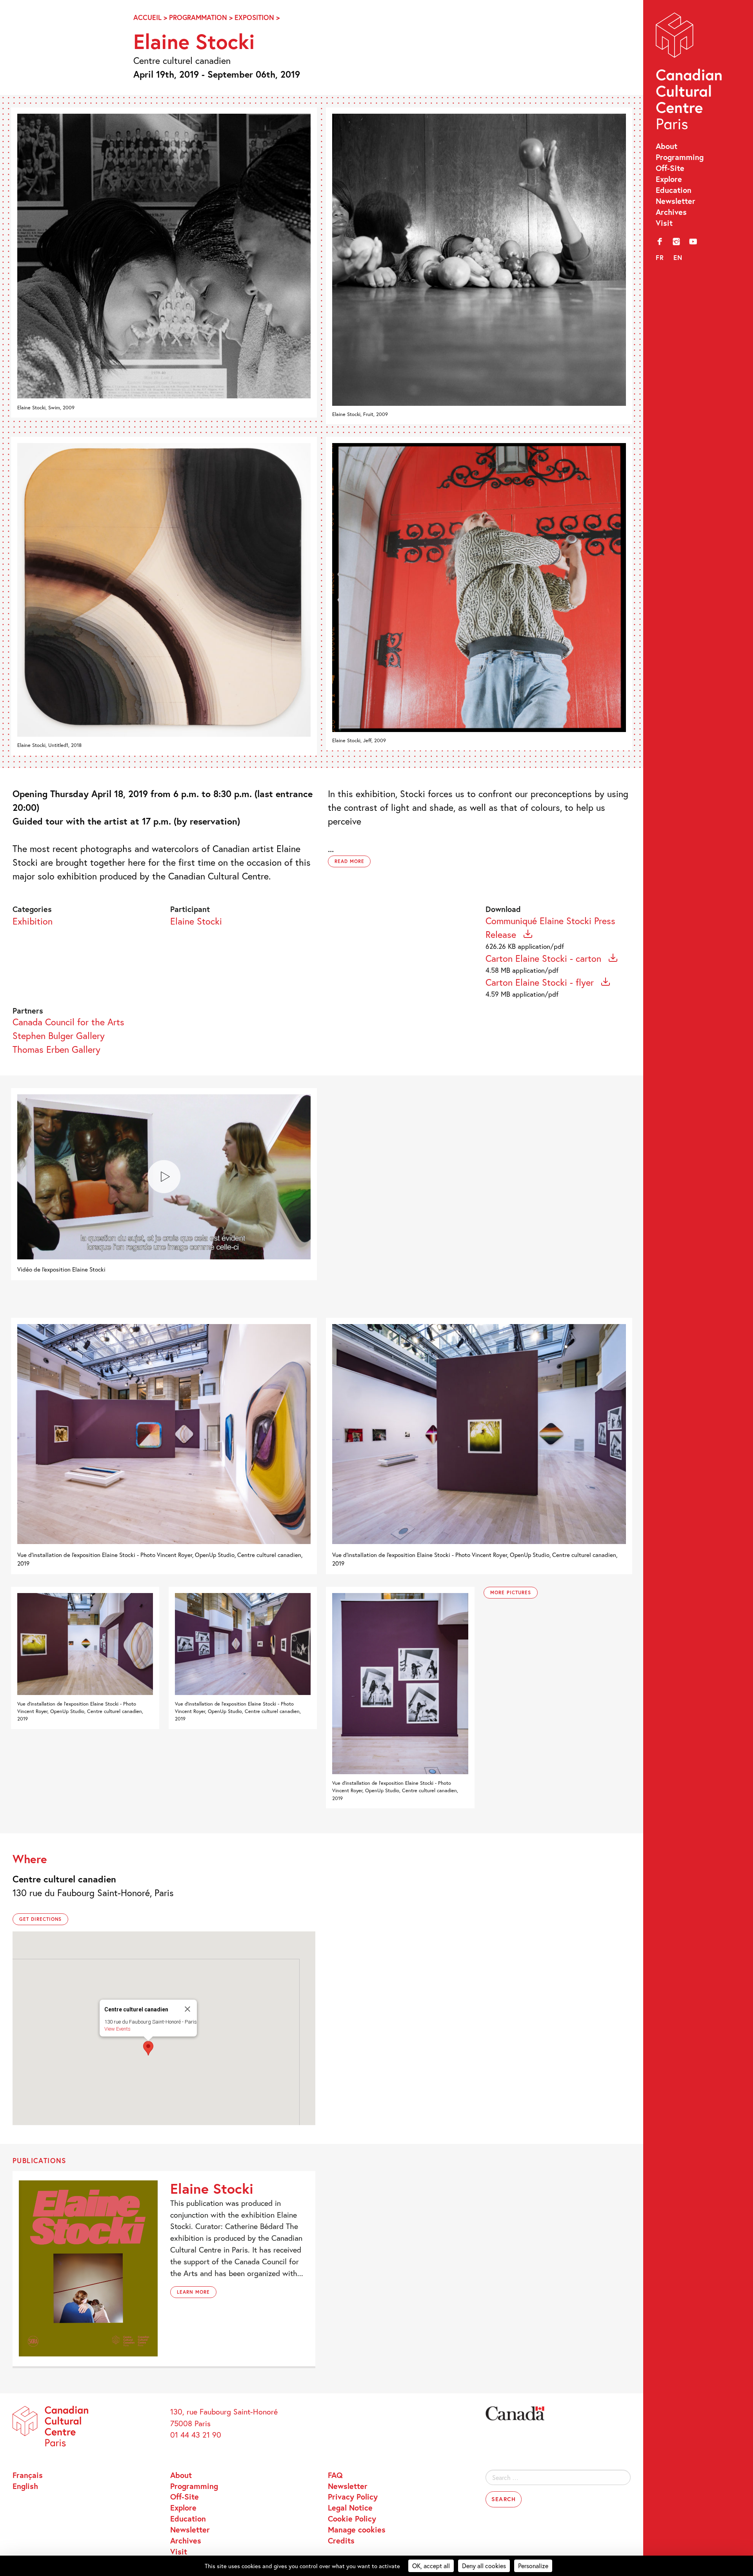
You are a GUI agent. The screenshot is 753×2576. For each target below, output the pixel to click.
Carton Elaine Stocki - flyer (541, 982)
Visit (664, 223)
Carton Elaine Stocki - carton (545, 958)
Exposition (254, 17)
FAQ (335, 2475)
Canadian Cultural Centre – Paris (690, 74)
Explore (669, 179)
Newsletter (676, 201)
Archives (671, 212)
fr (660, 257)
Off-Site (670, 168)
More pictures (510, 1592)
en (678, 257)
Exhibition (33, 921)
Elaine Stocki (196, 921)
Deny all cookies (484, 2566)
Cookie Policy (352, 2518)
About (667, 146)
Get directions (40, 1919)
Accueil (147, 17)
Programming (680, 157)
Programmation (198, 17)
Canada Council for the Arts (68, 1022)
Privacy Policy (353, 2496)
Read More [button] (349, 861)
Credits (341, 2540)
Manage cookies (357, 2529)
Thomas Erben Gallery (56, 1049)
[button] (148, 2048)
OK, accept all (431, 2566)
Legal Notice (350, 2507)
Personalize (533, 2566)
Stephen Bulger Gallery (59, 1035)
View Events (117, 2029)
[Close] (187, 2009)
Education (674, 190)
